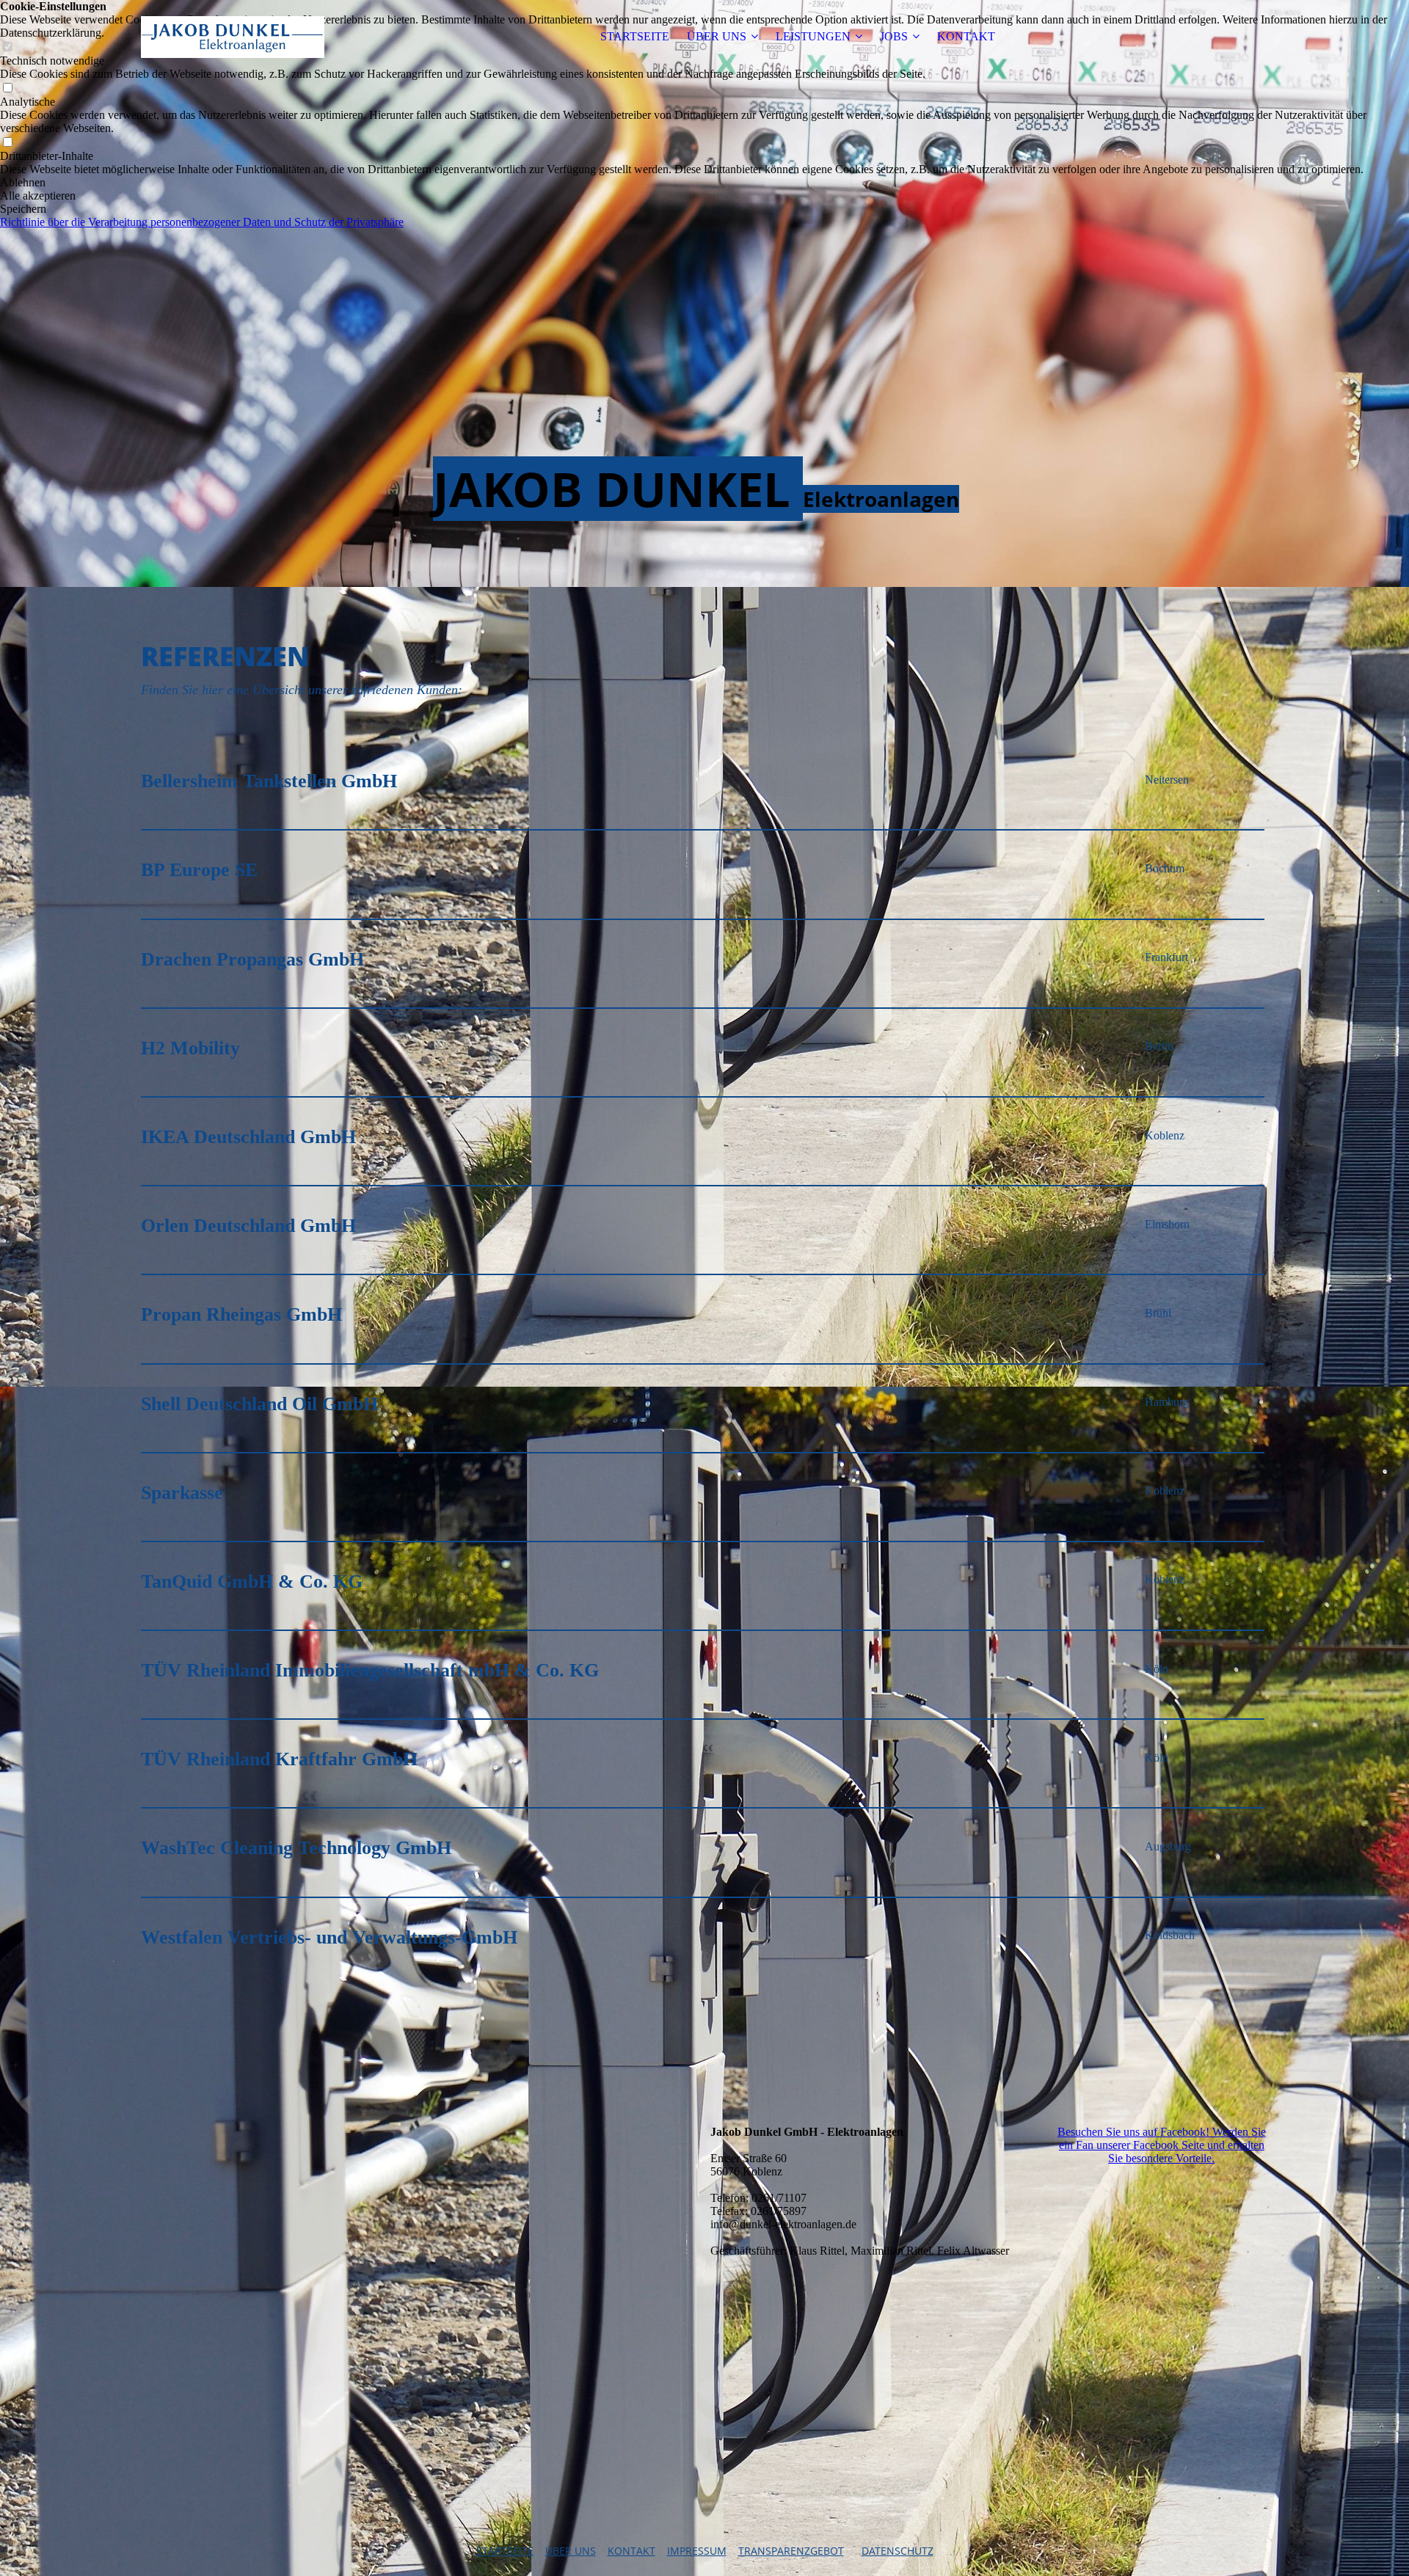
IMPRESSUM (697, 2551)
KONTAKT (966, 36)
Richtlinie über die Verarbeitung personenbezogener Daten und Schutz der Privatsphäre (202, 222)
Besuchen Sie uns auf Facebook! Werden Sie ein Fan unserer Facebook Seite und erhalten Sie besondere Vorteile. (1162, 2145)
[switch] (7, 88)
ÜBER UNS (717, 36)
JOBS (894, 36)
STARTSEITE (635, 36)
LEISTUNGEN (813, 36)
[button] (704, 183)
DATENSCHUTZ (898, 2551)
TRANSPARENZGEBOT (791, 2551)
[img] (233, 37)
